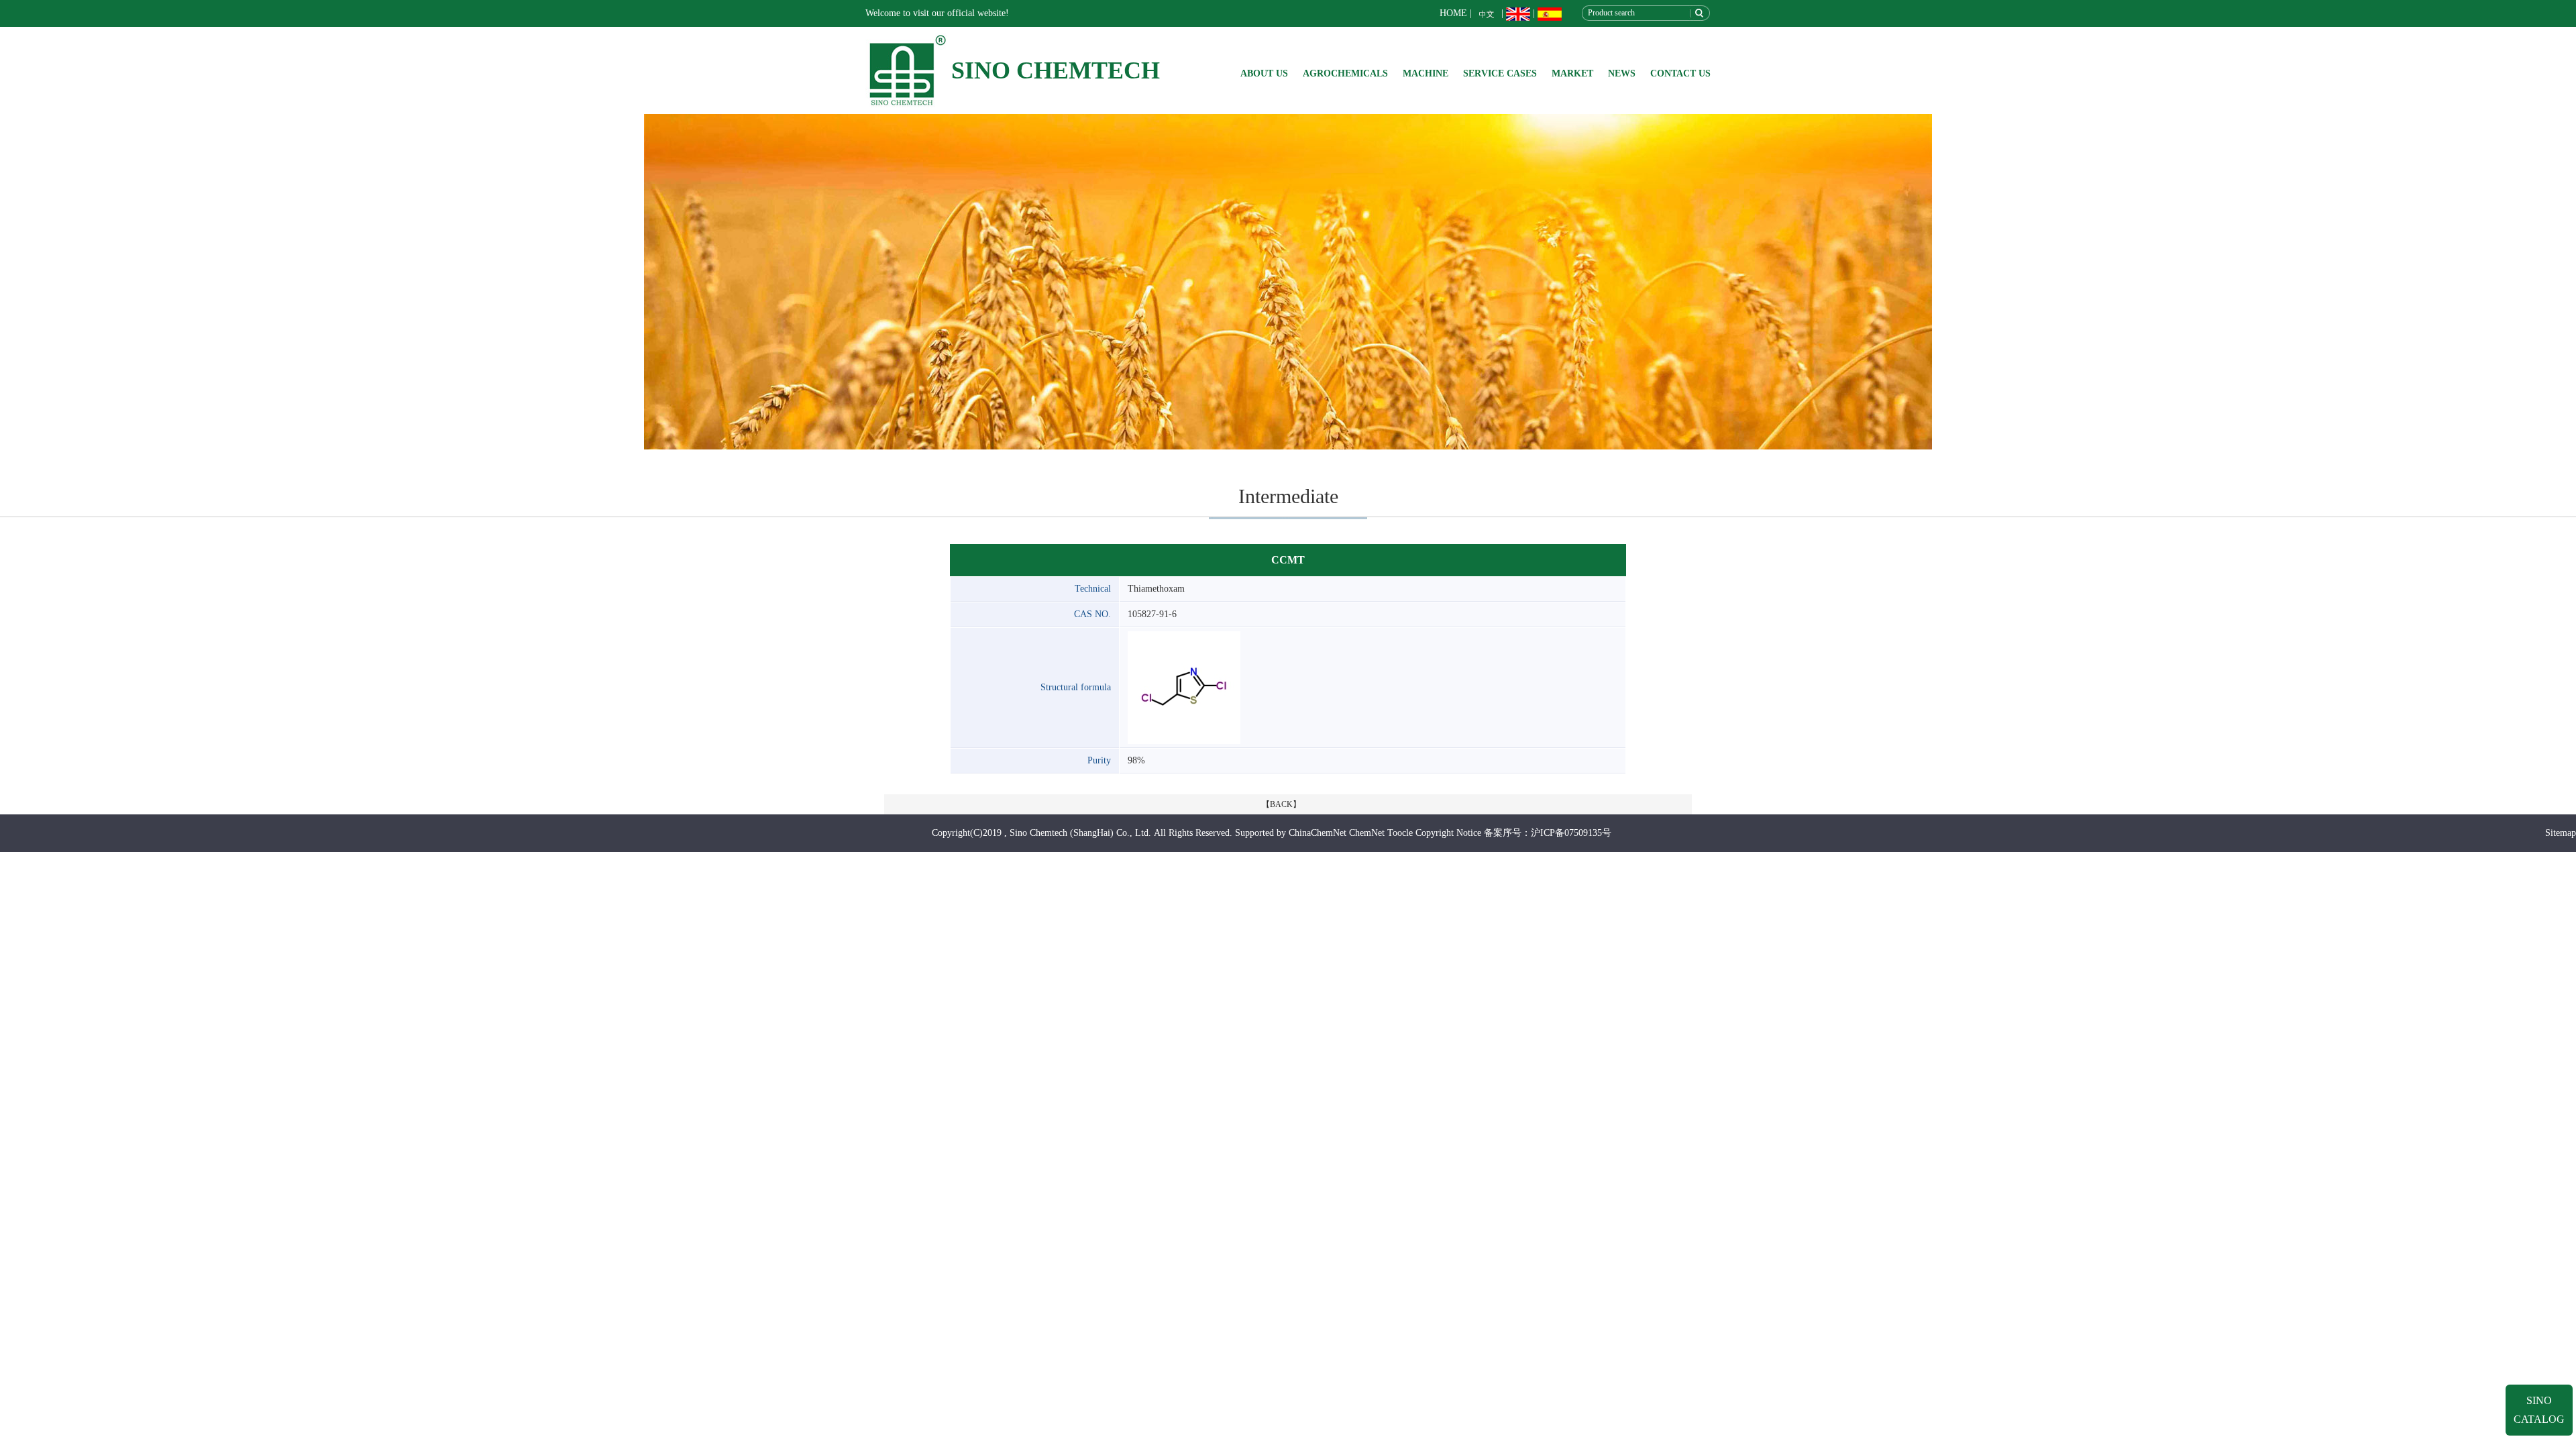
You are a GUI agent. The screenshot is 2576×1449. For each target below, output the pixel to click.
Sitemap (2561, 833)
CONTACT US (1680, 73)
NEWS (1622, 73)
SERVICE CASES (1500, 73)
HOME (1453, 13)
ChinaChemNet (1318, 833)
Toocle (1400, 833)
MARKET (1572, 73)
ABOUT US (1264, 73)
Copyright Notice (1448, 833)
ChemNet (1367, 833)
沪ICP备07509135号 (1571, 833)
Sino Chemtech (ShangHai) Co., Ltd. (1080, 833)
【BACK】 (1281, 804)
